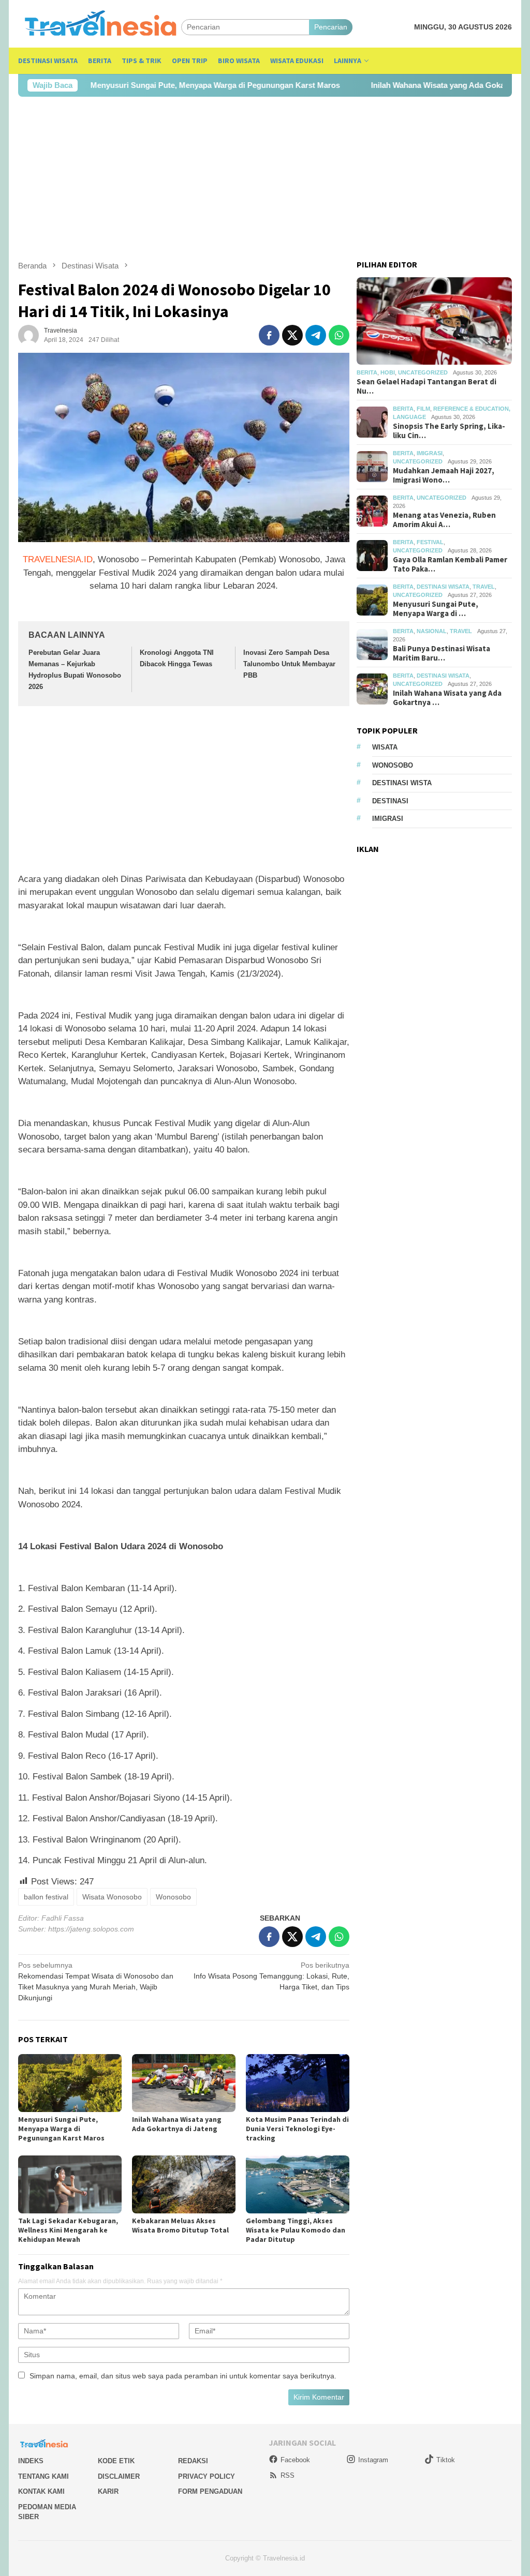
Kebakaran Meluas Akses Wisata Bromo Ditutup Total (180, 2225)
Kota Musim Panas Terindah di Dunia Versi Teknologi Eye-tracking (297, 2129)
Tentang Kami (43, 2476)
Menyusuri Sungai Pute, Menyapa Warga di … (436, 609)
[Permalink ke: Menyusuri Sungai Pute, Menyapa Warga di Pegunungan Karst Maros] (70, 2083)
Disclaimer (119, 2476)
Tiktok (446, 2460)
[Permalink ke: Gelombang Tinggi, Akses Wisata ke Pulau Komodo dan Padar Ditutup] (298, 2184)
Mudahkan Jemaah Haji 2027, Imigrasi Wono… (444, 475)
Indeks (31, 2461)
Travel (484, 587)
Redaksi (193, 2461)
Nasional (432, 631)
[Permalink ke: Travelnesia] (28, 335)
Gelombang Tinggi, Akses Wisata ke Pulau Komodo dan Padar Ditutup (296, 2230)
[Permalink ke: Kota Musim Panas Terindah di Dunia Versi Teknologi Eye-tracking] (298, 2083)
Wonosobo (173, 1897)
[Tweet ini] (292, 335)
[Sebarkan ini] (269, 335)
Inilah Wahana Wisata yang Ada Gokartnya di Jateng (408, 85)
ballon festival (46, 1897)
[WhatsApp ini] (339, 335)
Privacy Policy (207, 2476)
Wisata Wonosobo (112, 1897)
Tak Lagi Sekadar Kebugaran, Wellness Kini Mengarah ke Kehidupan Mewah (68, 2230)
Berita (367, 372)
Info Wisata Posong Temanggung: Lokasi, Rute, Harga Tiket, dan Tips (271, 1976)
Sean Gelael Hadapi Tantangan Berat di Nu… (426, 386)
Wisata (385, 747)
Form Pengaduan (210, 2491)
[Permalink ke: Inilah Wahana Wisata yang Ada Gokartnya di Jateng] (184, 2083)
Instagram (373, 2460)
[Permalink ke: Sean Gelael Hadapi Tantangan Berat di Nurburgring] (434, 321)
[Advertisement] (265, 178)
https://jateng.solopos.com (91, 1929)
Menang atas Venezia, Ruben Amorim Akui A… (444, 520)
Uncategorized (423, 372)
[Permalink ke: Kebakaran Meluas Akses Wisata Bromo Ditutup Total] (184, 2184)
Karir (108, 2491)
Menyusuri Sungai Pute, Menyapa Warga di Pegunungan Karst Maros (158, 85)
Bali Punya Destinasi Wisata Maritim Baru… (441, 653)
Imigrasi (430, 453)
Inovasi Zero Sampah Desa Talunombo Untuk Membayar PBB (289, 664)
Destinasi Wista (402, 783)
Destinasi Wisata (443, 587)
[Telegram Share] (316, 335)
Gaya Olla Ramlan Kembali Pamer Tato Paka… (450, 564)
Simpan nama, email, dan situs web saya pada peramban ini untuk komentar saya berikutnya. (183, 2376)
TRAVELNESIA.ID (58, 559)
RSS (288, 2475)
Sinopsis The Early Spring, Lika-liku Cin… (449, 431)
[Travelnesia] (100, 27)
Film (423, 409)
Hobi (388, 372)
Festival (430, 542)
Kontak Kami (41, 2491)
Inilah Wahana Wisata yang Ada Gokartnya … (447, 698)
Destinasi (390, 801)
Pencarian (331, 27)
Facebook (295, 2460)
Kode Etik (116, 2461)
